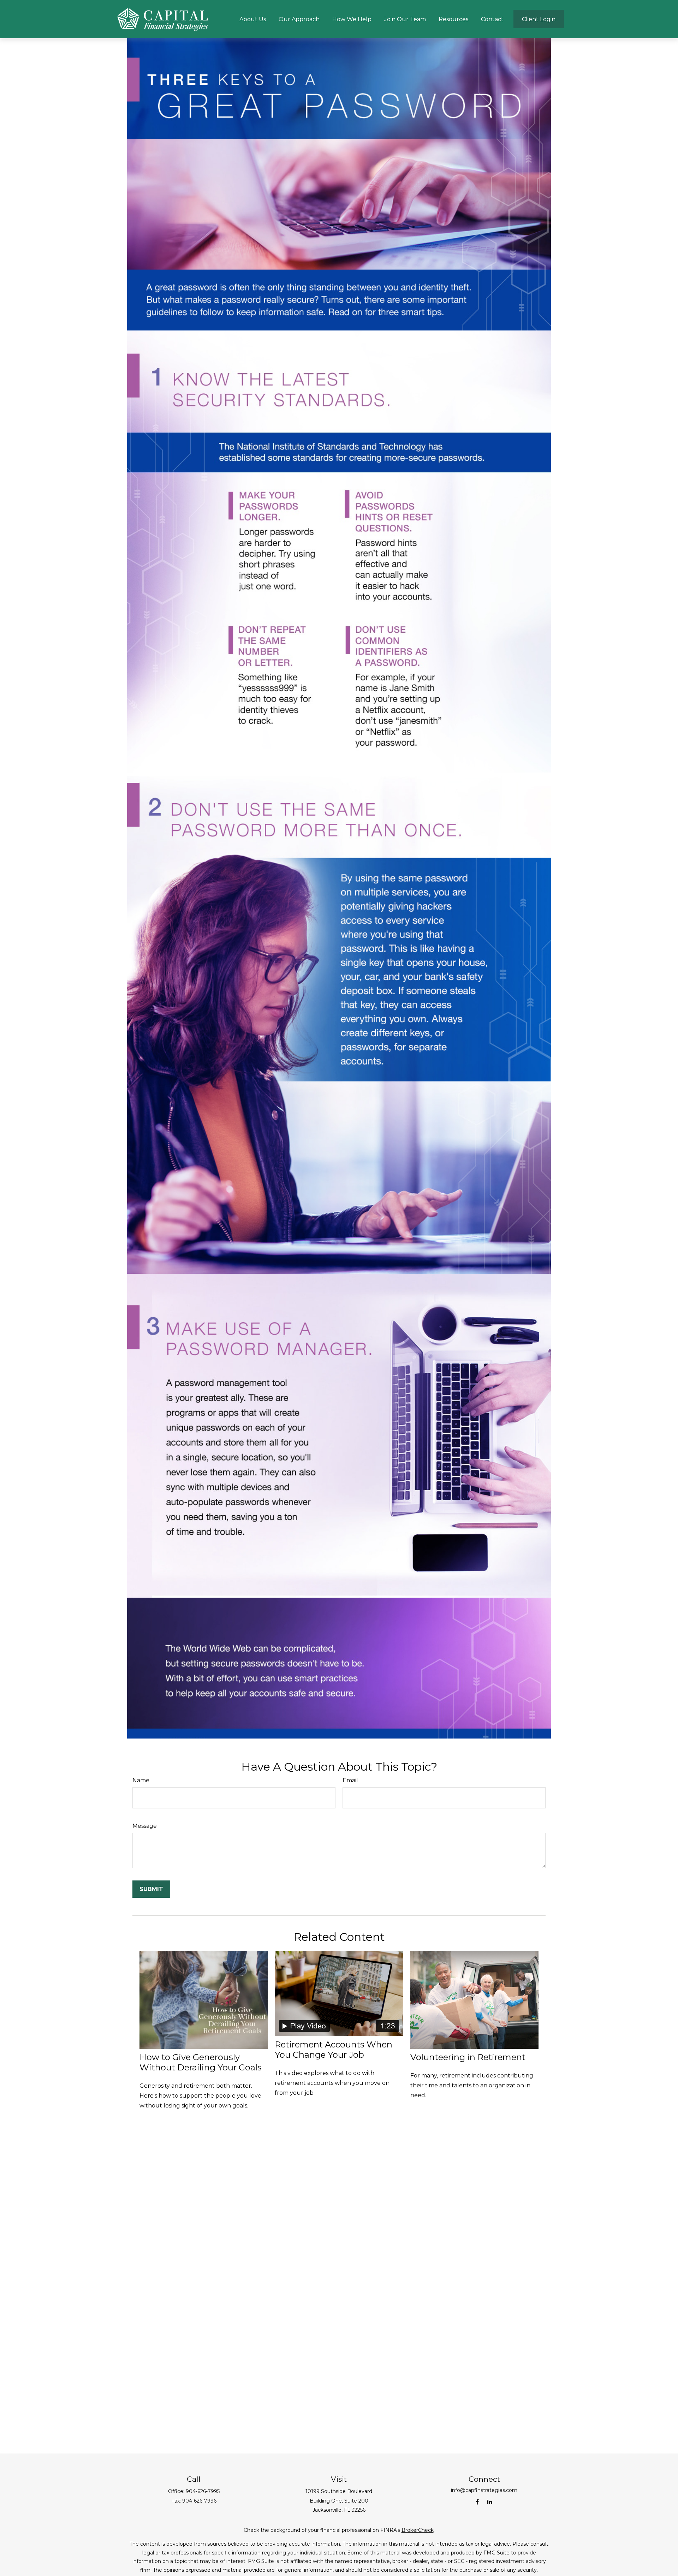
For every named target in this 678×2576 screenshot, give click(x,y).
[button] (253, 19)
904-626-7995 (203, 2491)
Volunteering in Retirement (468, 2057)
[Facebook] (477, 2502)
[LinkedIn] (490, 2502)
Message (145, 1826)
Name (141, 1780)
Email (350, 1780)
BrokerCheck (418, 2530)
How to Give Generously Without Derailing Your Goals (201, 2062)
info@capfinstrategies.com (484, 2490)
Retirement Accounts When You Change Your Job (334, 2050)
